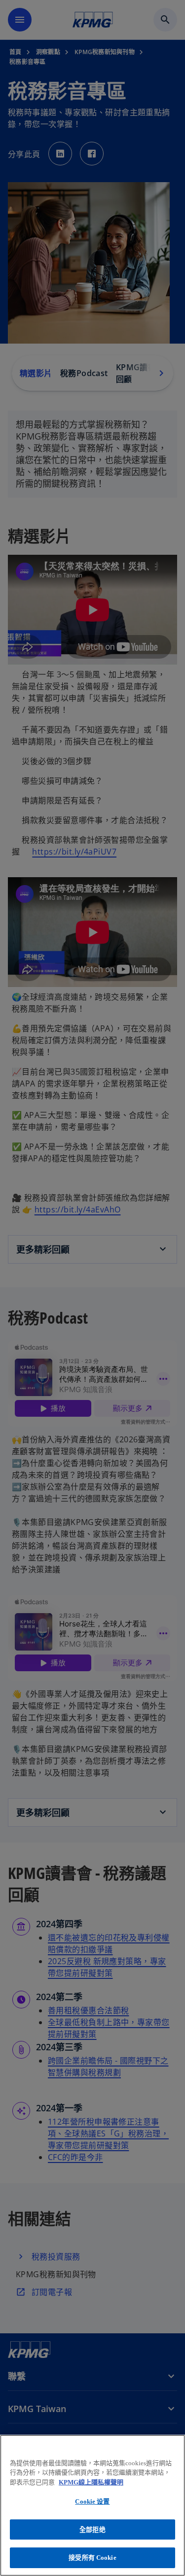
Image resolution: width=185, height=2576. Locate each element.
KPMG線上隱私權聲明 (91, 2482)
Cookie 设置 (92, 2501)
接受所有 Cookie (92, 2558)
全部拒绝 (92, 2529)
